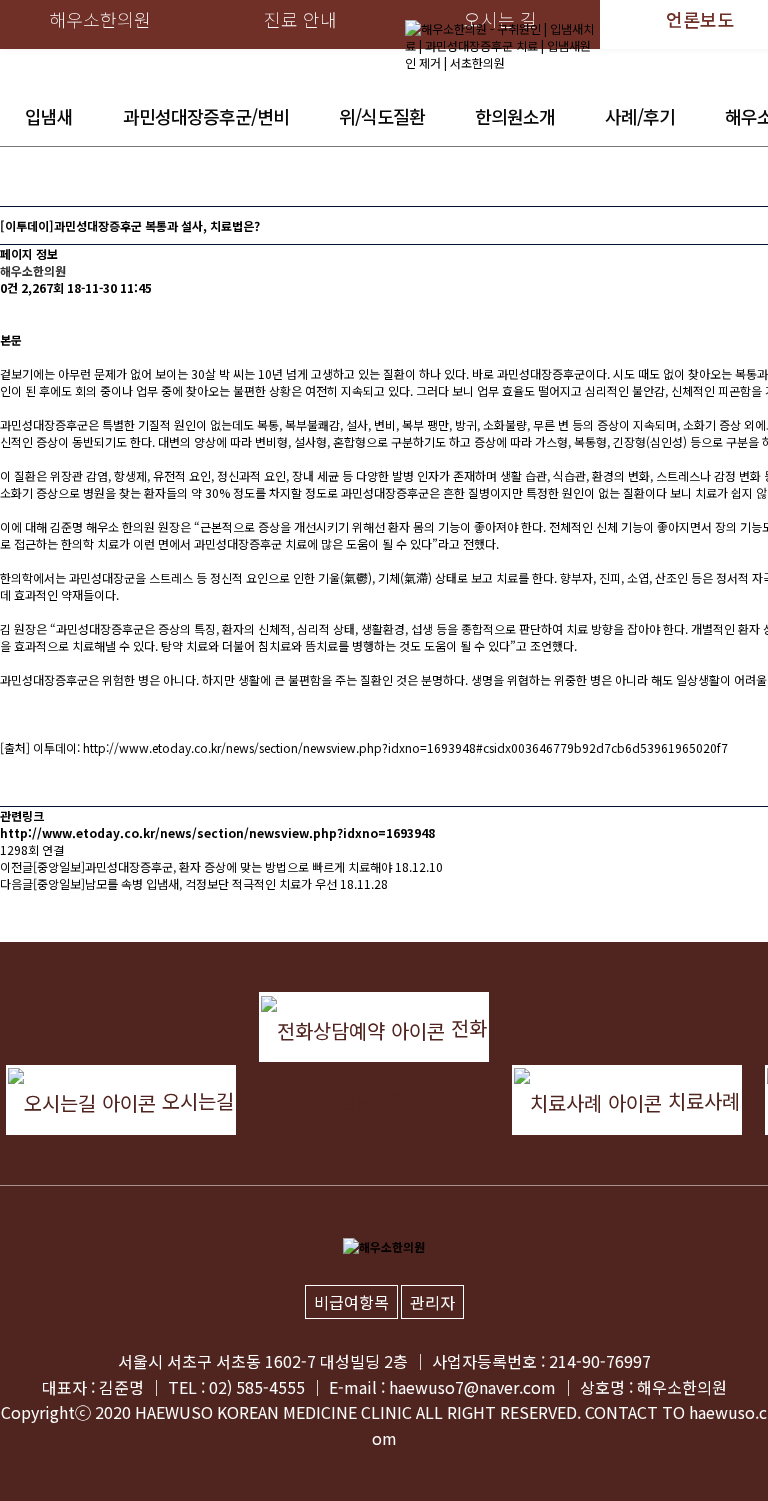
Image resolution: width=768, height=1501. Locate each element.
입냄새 (49, 116)
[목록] (10, 313)
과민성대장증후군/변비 (206, 116)
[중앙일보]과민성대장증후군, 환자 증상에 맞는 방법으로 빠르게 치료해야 (212, 866)
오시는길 (195, 1100)
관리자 (432, 1302)
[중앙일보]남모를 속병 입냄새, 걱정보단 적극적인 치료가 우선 (185, 883)
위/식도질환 (382, 116)
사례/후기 (640, 116)
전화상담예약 (412, 1037)
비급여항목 (351, 1302)
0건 (9, 287)
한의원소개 (515, 116)
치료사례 (701, 1100)
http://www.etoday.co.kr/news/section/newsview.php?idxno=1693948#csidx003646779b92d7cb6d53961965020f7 (405, 747)
